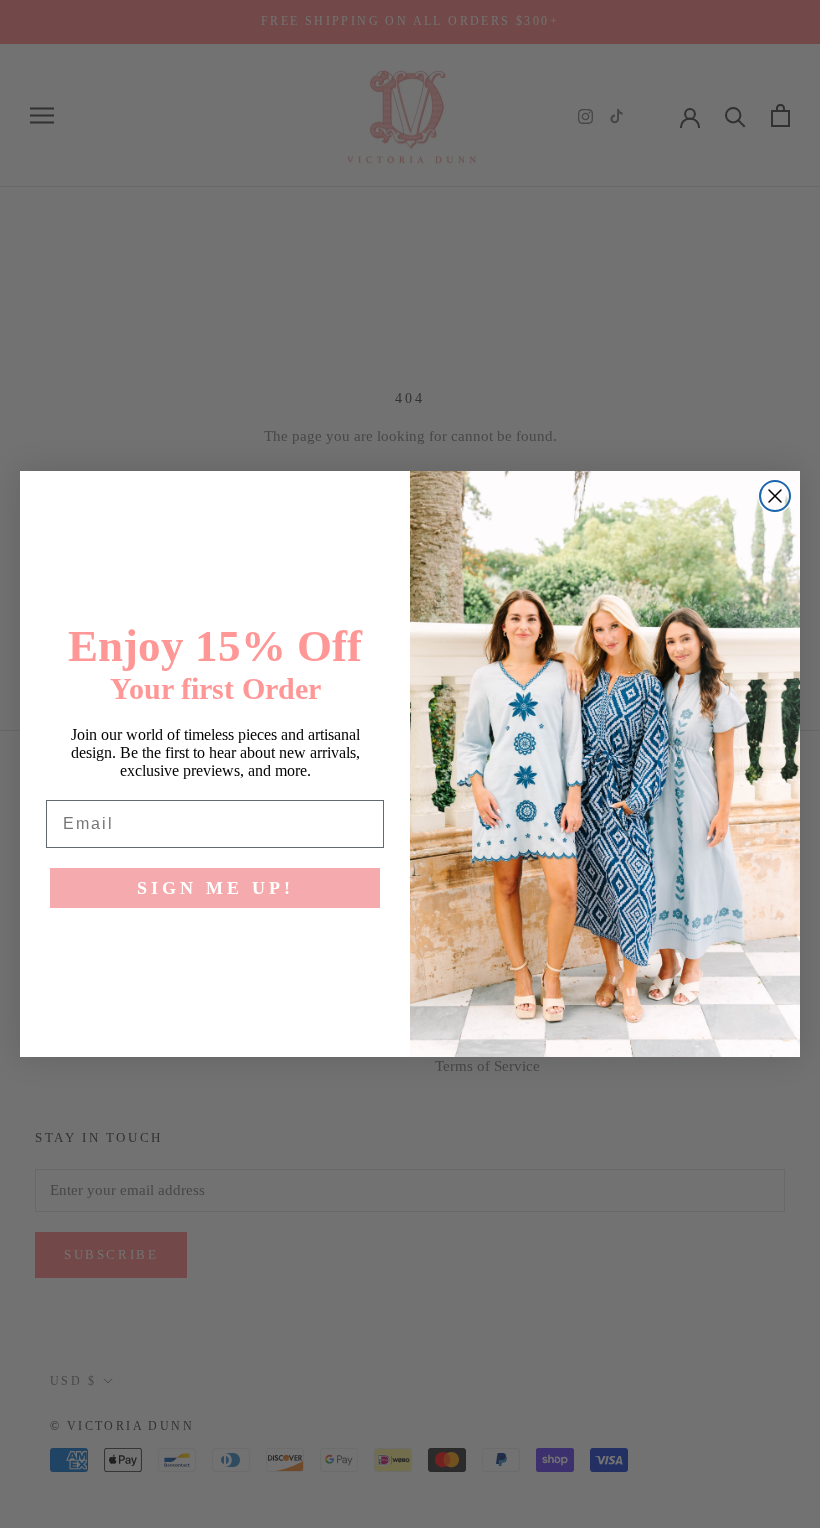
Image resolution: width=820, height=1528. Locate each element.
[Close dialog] (775, 496)
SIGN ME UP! (215, 888)
